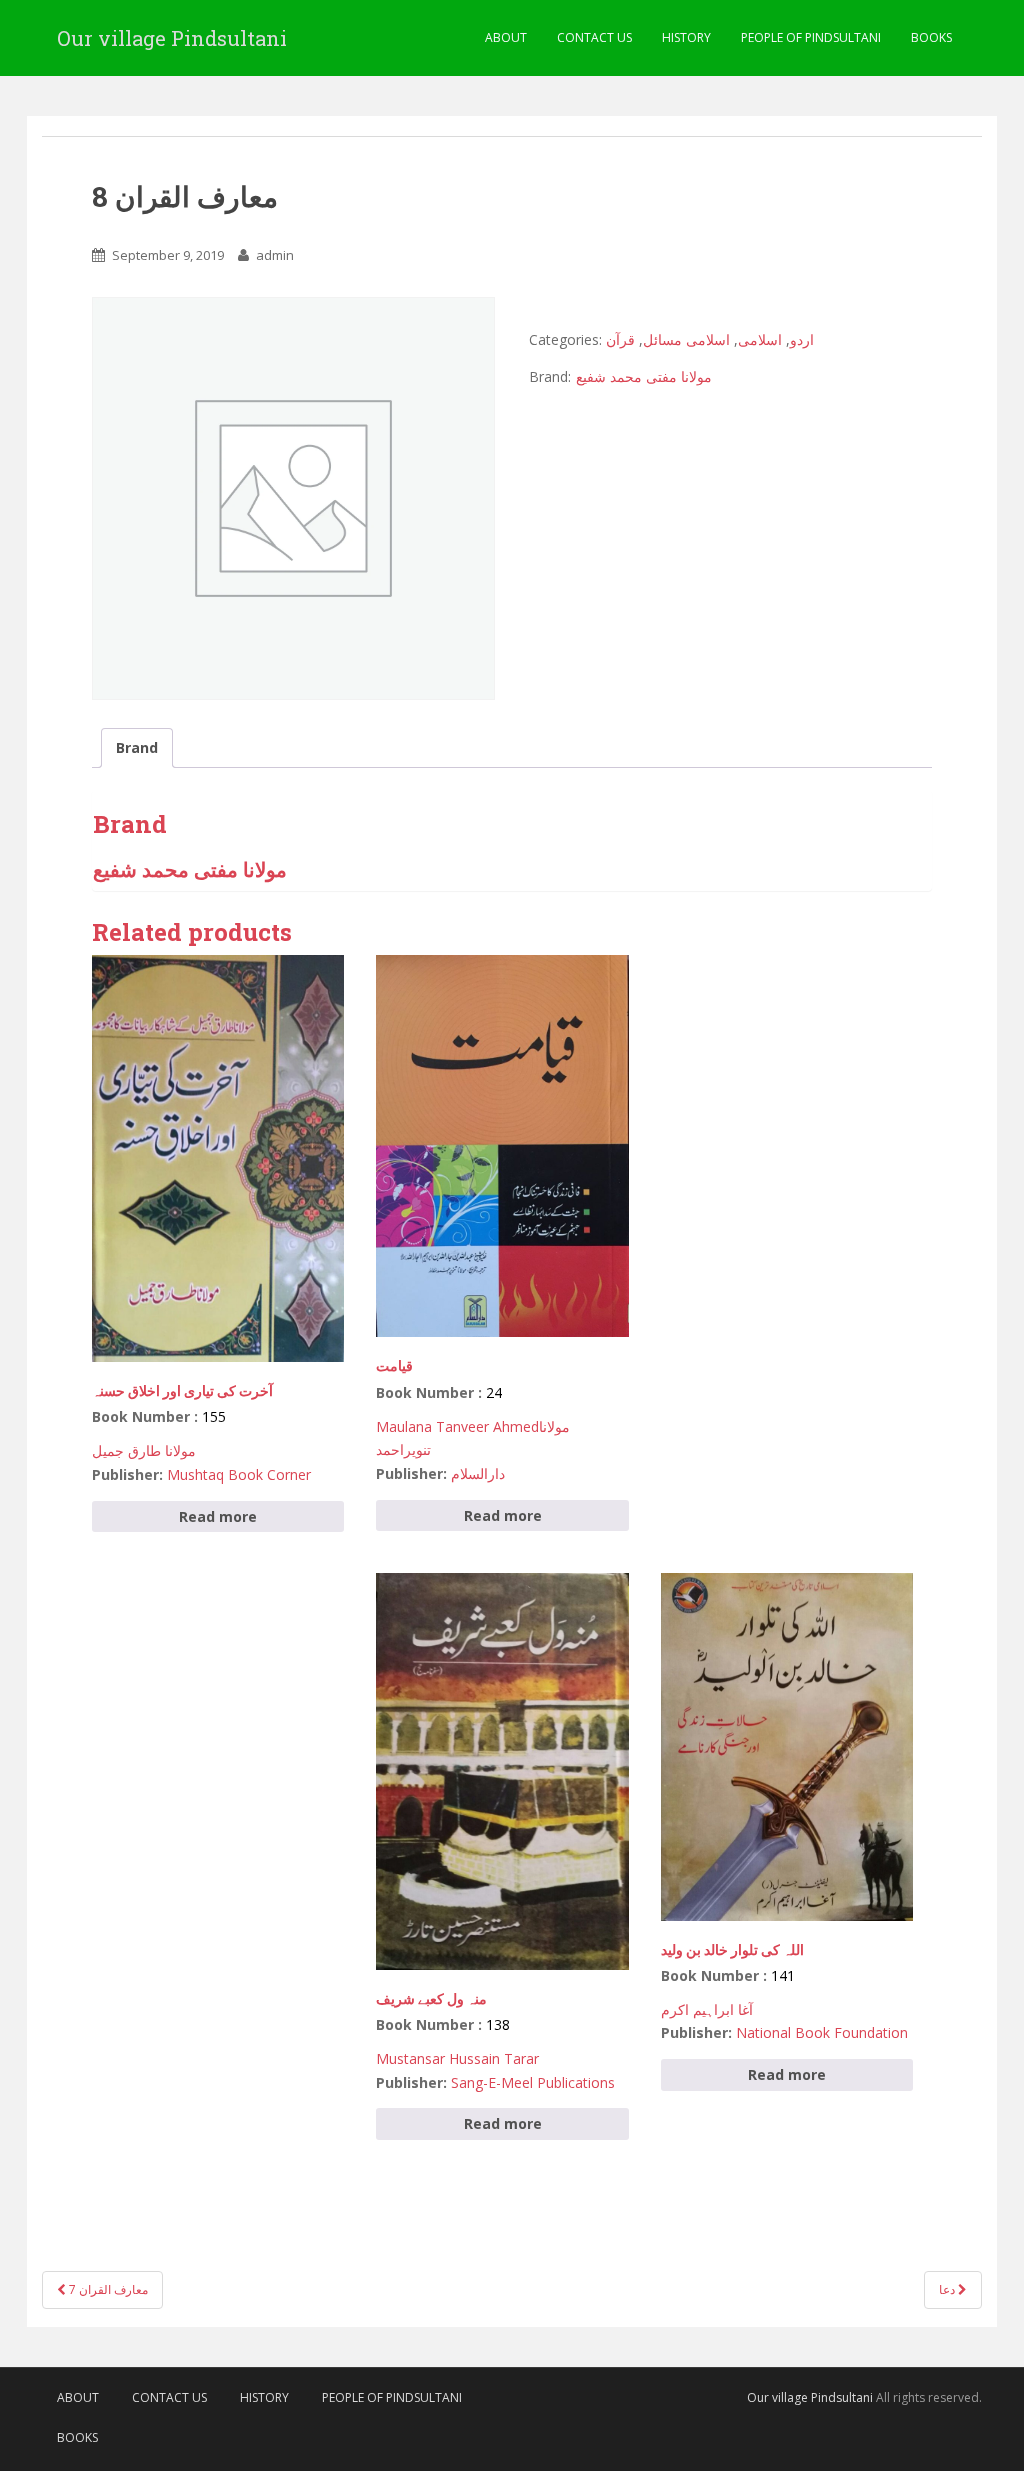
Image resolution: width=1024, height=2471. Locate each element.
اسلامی (760, 339)
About (506, 37)
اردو (802, 339)
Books (931, 37)
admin (275, 255)
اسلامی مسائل (686, 339)
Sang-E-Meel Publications (533, 2082)
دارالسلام (478, 1473)
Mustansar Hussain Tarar (457, 2058)
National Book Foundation (822, 2032)
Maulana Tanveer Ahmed (457, 1426)
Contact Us (594, 37)
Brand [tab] (137, 747)
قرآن (620, 339)
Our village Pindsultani (172, 38)
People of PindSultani (811, 37)
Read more (218, 1516)
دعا (948, 2289)
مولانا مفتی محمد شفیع (644, 376)
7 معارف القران (107, 2289)
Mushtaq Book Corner (239, 1474)
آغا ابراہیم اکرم (707, 2009)
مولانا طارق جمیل (144, 1450)
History (686, 37)
